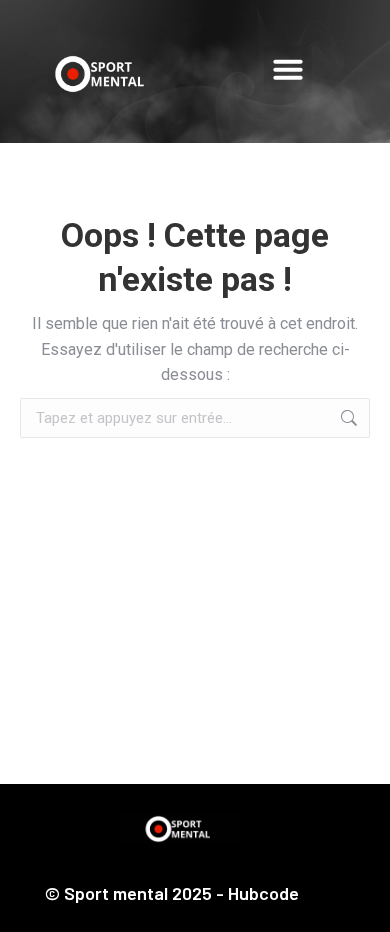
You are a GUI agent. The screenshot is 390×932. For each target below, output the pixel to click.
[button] (288, 69)
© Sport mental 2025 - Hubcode (172, 893)
